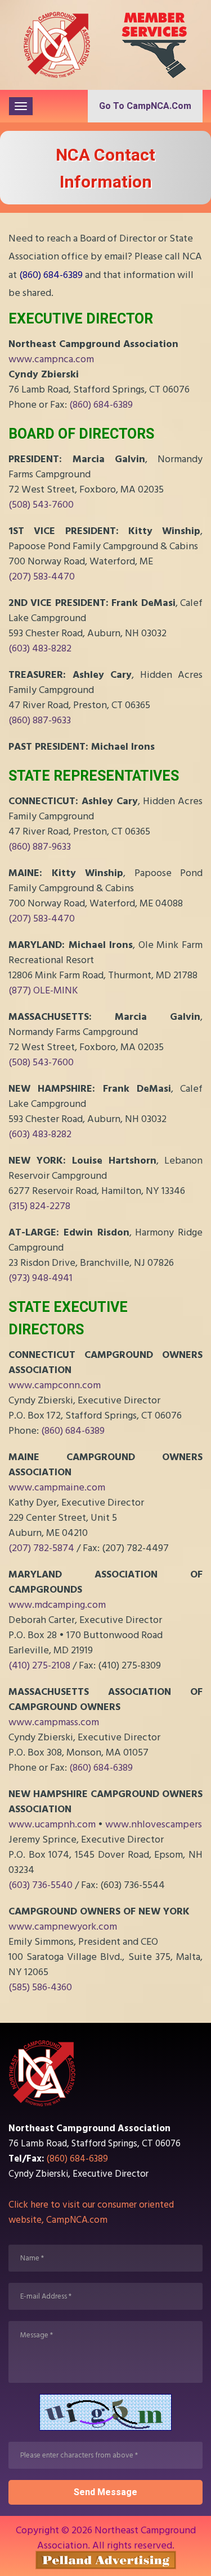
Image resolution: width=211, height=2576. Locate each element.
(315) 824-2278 (39, 1206)
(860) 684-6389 (51, 275)
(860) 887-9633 (40, 720)
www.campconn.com (55, 1385)
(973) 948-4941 (41, 1278)
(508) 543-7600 (41, 505)
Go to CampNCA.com (145, 106)
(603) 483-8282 (40, 648)
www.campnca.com (51, 359)
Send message (105, 2492)
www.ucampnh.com (52, 1824)
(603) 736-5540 (41, 1885)
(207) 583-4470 (42, 576)
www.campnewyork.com (63, 1927)
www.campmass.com (54, 1722)
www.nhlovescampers (154, 1824)
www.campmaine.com (57, 1487)
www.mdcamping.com (57, 1605)
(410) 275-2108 (39, 1665)
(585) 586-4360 (40, 1987)
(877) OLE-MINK (43, 990)
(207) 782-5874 (41, 1548)
